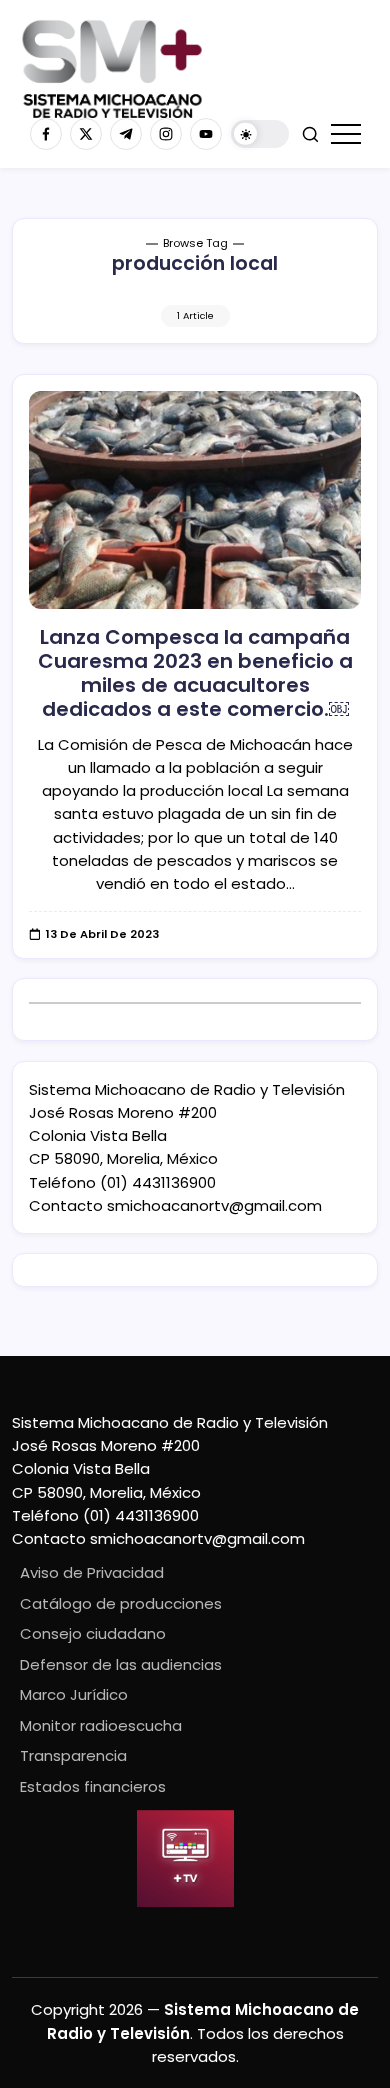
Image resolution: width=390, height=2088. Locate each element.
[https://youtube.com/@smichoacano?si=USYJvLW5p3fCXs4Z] (206, 134)
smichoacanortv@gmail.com (214, 1205)
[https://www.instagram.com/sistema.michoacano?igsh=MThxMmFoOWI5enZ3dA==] (166, 134)
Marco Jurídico (74, 1694)
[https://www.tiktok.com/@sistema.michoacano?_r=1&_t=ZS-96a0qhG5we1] (126, 134)
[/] (86, 134)
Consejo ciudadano (93, 1633)
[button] (260, 134)
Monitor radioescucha (101, 1725)
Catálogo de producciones (121, 1603)
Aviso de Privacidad (92, 1572)
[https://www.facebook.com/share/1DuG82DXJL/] (46, 134)
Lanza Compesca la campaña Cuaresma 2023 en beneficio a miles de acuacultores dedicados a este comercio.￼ (195, 673)
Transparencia (73, 1755)
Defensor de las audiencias (121, 1664)
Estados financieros (93, 1786)
